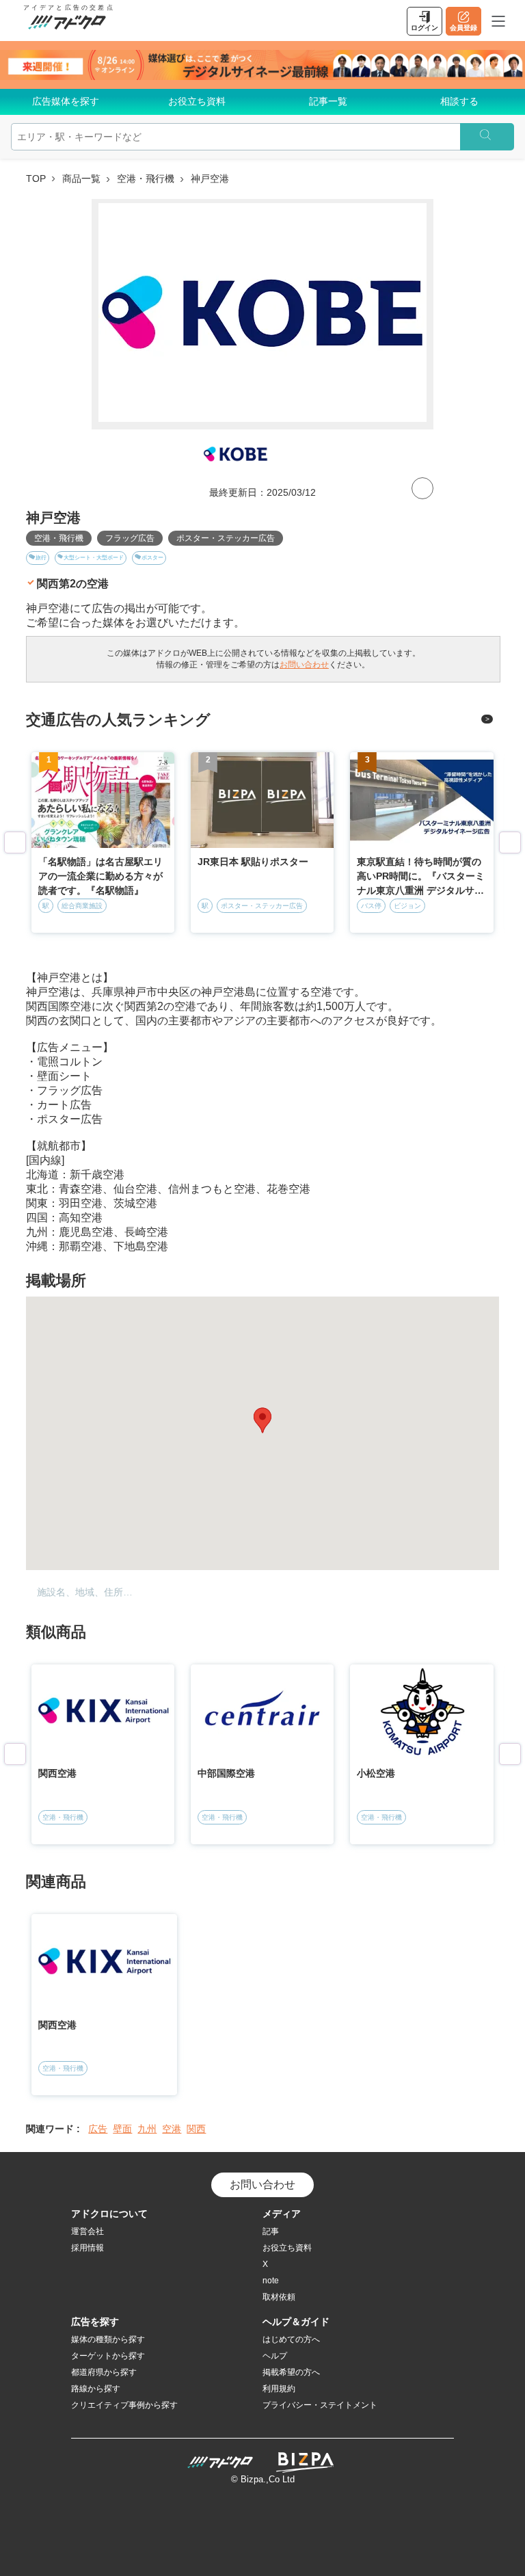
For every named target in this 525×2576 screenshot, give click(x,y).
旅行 (41, 558)
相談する (459, 101)
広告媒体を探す (66, 101)
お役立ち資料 (197, 101)
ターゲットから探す (108, 2356)
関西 (196, 2129)
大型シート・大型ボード (94, 558)
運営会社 (87, 2231)
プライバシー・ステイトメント (320, 2405)
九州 (147, 2129)
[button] (262, 1420)
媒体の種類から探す (108, 2339)
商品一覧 (81, 178)
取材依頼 (279, 2297)
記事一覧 (328, 101)
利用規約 (279, 2389)
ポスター (152, 558)
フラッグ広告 (130, 538)
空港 (172, 2129)
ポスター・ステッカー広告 (226, 538)
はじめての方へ (291, 2339)
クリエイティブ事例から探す (124, 2405)
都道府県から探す (104, 2372)
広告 (98, 2129)
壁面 (122, 2129)
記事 (271, 2231)
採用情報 (87, 2248)
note (271, 2281)
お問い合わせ (304, 665)
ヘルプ (275, 2356)
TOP (36, 178)
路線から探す (96, 2389)
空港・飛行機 (146, 178)
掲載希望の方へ (291, 2372)
